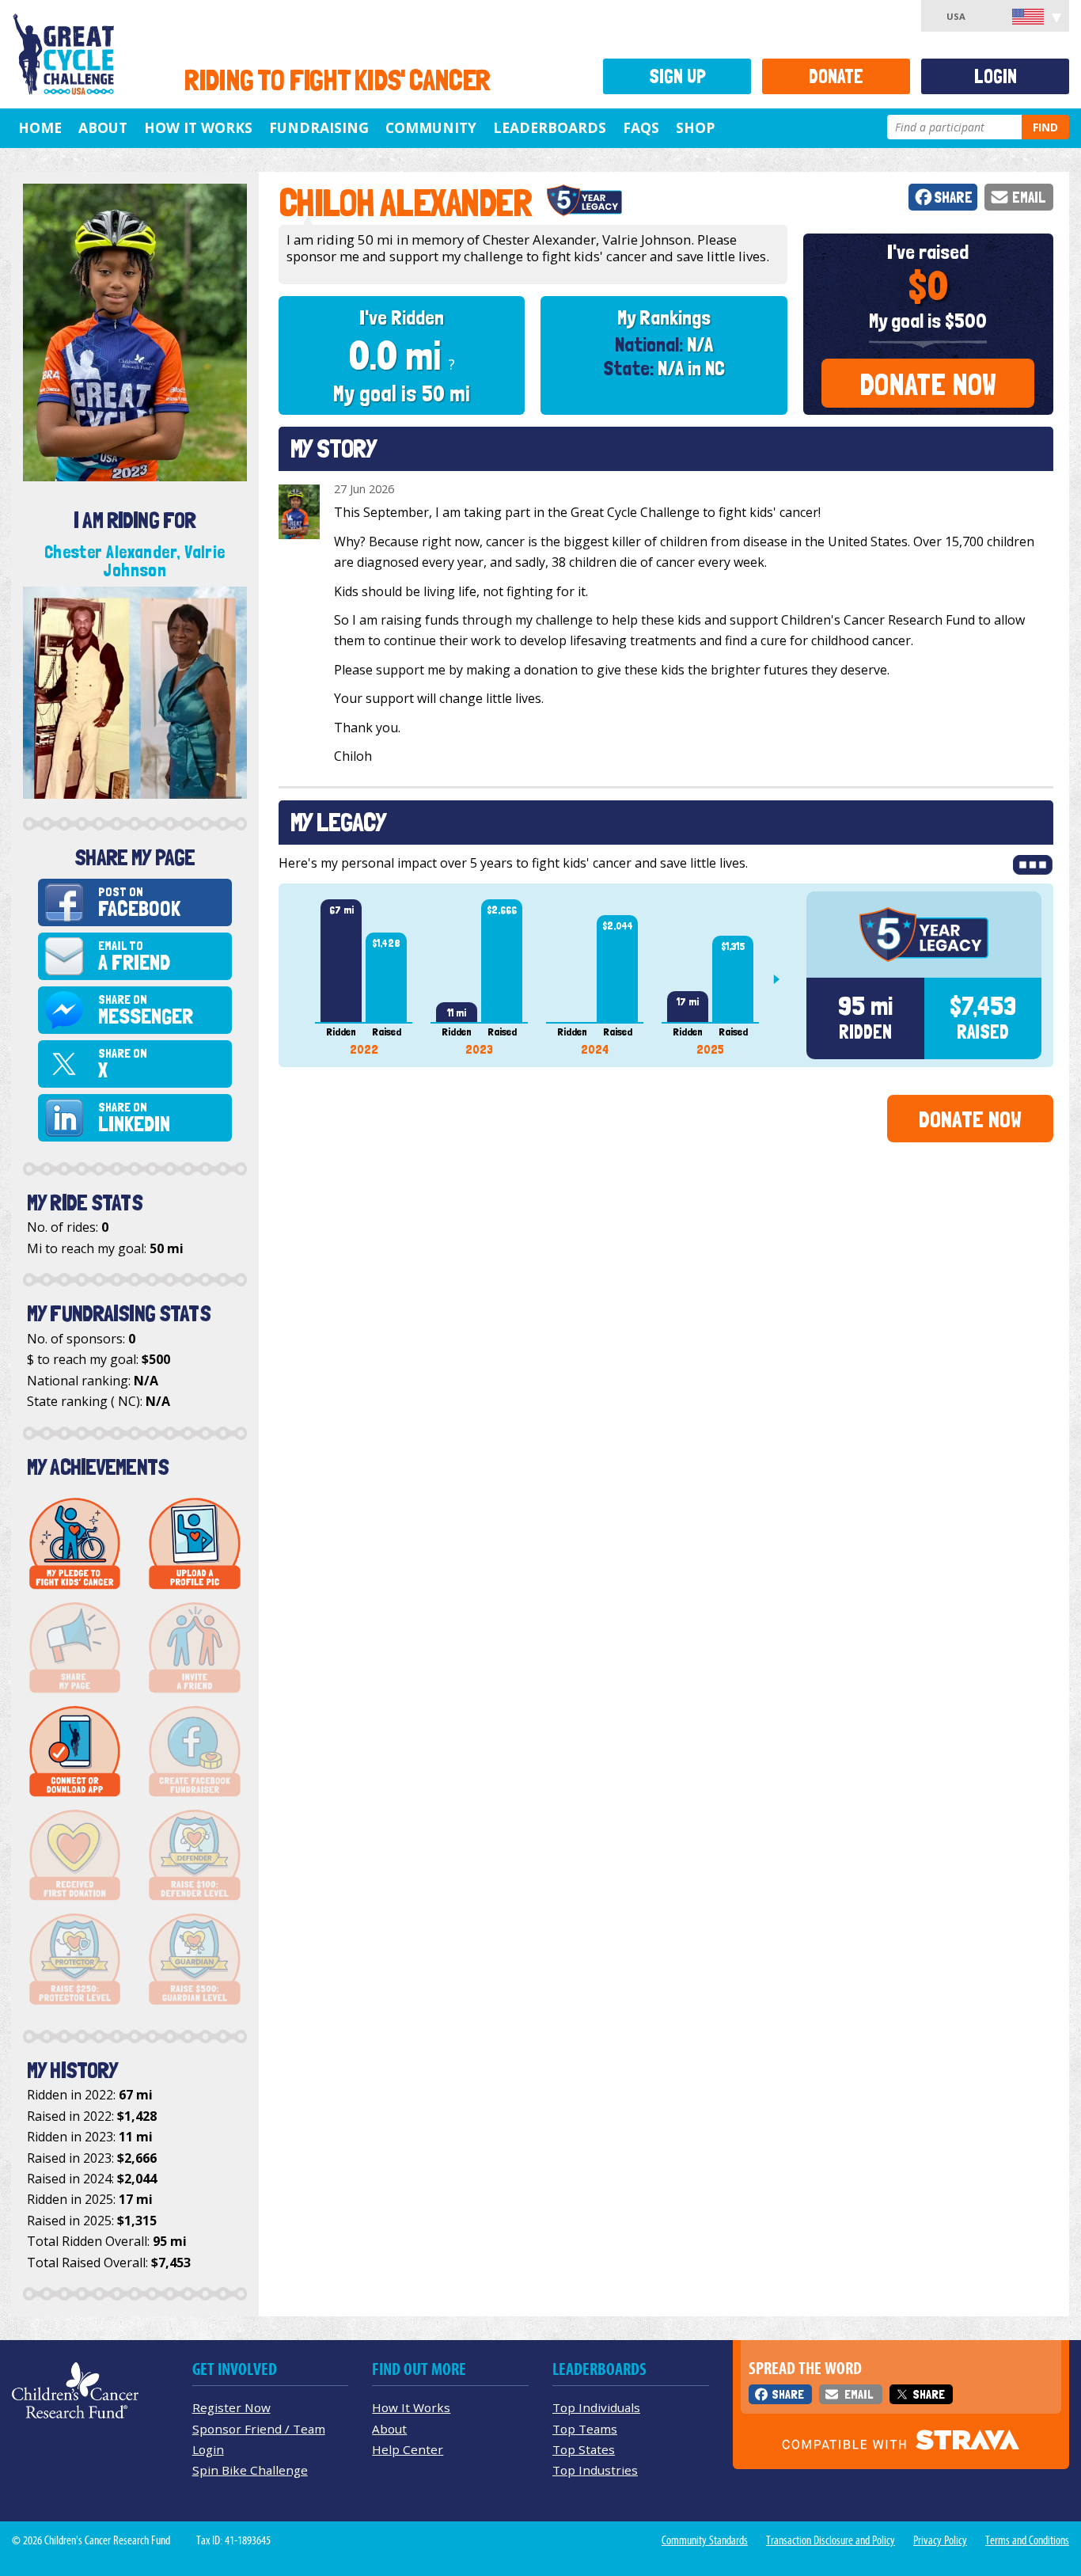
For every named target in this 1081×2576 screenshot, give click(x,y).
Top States (584, 2449)
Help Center (408, 2449)
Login (996, 76)
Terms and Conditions (1027, 2540)
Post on (139, 903)
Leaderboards (550, 127)
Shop (695, 127)
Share (953, 198)
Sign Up (677, 76)
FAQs (641, 127)
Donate (836, 76)
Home (40, 127)
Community (431, 127)
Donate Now (928, 384)
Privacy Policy (940, 2540)
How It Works (198, 127)
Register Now (231, 2407)
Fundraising (319, 127)
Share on (146, 1011)
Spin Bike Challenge (250, 2470)
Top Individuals (596, 2407)
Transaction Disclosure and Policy (831, 2540)
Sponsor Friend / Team (259, 2429)
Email (1029, 198)
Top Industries (595, 2470)
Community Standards (705, 2540)
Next (783, 979)
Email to (134, 957)
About (103, 127)
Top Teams (585, 2429)
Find (1045, 127)
